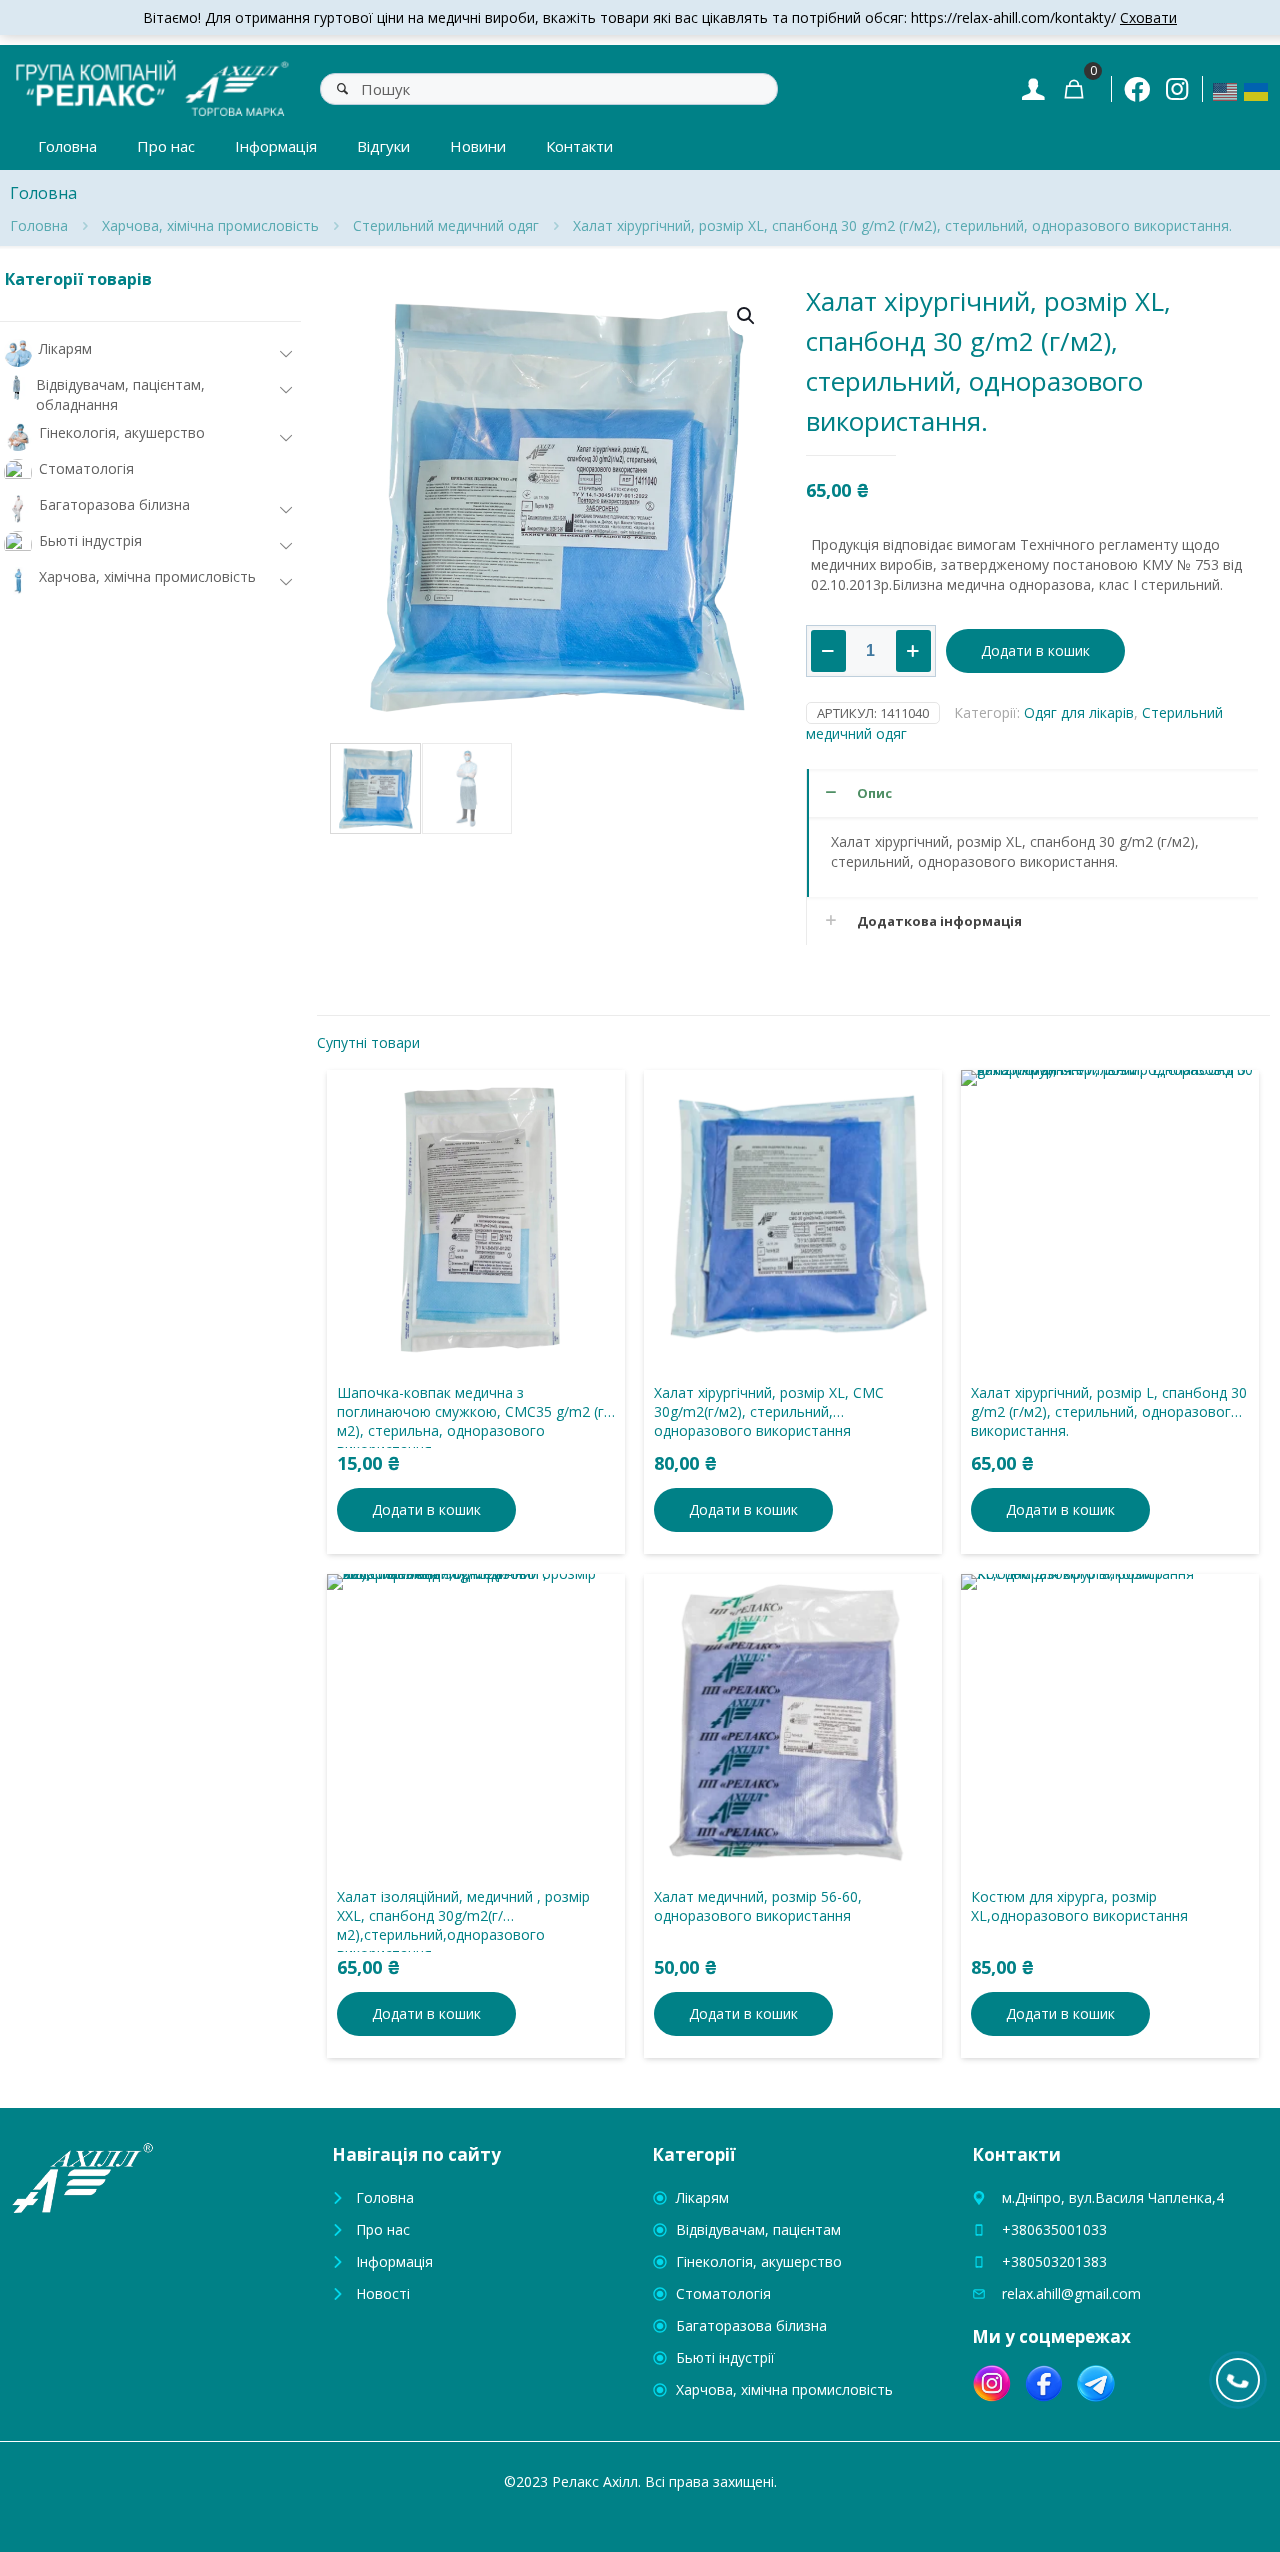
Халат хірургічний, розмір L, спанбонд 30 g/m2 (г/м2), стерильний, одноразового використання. (1109, 1411)
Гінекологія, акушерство (759, 2261)
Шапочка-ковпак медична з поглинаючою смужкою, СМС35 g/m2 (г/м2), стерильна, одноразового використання (473, 1421)
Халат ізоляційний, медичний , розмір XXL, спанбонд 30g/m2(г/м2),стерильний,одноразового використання (463, 1925)
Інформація (394, 2261)
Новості (383, 2293)
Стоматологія (723, 2293)
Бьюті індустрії (725, 2357)
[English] (1226, 90)
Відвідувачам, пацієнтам (758, 2229)
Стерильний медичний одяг (446, 225)
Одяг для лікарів (1079, 712)
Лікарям (702, 2197)
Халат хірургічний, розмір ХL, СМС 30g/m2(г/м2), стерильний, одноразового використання (769, 1411)
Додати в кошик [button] (426, 1509)
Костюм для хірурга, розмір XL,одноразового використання (1079, 1906)
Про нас (383, 2229)
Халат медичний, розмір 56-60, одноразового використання (758, 1906)
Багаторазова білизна (751, 2325)
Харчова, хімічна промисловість (210, 225)
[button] (747, 316)
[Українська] (1257, 90)
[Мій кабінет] (1033, 88)
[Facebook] (1137, 89)
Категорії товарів (78, 279)
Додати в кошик (1035, 650)
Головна (39, 225)
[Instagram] (1177, 88)
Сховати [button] (1148, 17)
